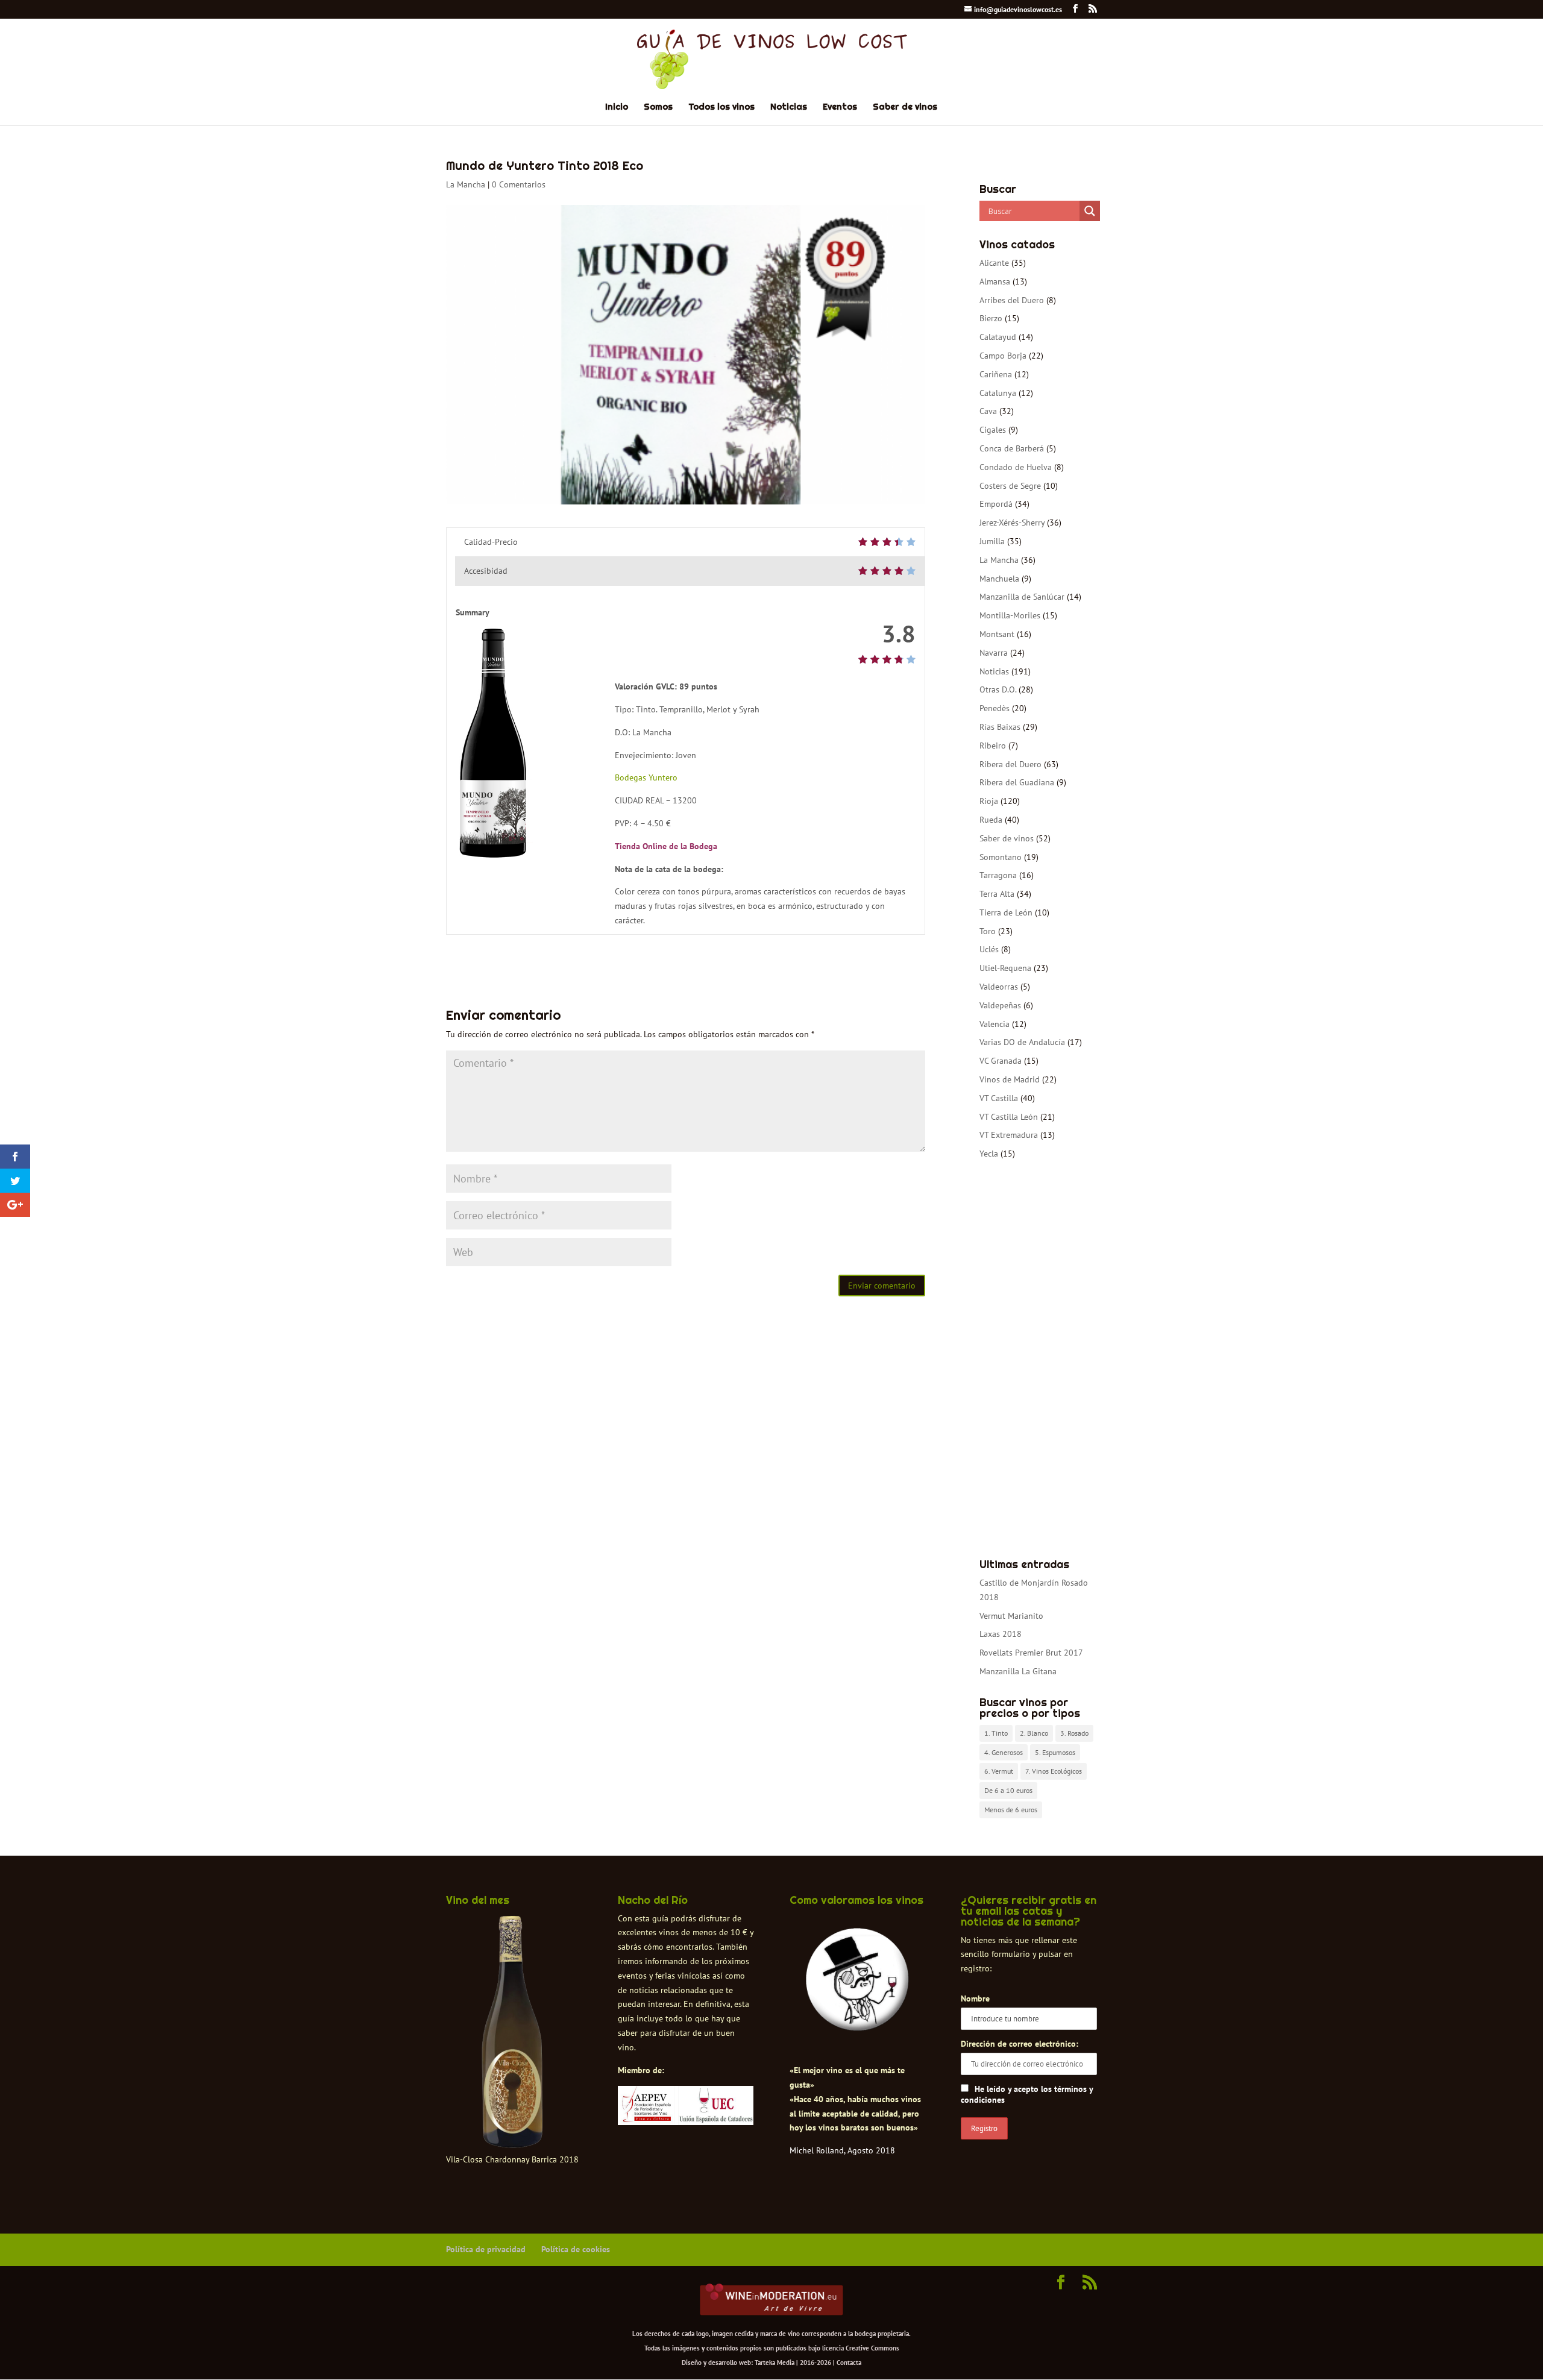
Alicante (994, 263)
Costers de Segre (1010, 486)
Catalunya (998, 393)
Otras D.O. (998, 689)
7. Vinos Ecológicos (1054, 1771)
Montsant (997, 634)
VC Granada (1001, 1061)
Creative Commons (872, 2348)
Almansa (995, 281)
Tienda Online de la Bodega (666, 846)
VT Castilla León (1009, 1117)
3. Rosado (1074, 1733)
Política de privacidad (486, 2249)
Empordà (996, 504)
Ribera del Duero (1010, 764)
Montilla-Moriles (1010, 615)
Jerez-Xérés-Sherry (1012, 523)
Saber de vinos (905, 107)
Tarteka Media (775, 2363)
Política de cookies (576, 2249)
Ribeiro (993, 746)
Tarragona (998, 875)
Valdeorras (999, 987)
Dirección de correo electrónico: (1020, 2044)
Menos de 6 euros (1011, 1810)
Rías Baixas (1000, 727)
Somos (658, 107)
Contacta (849, 2363)
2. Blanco (1034, 1733)
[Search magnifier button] (1090, 211)
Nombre (975, 1999)
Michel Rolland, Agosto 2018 (842, 2150)
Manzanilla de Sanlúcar (1022, 597)
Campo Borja (1003, 356)
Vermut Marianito (1011, 1616)
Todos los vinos (721, 107)
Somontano (1001, 857)
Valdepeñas (1000, 1005)
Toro (988, 931)
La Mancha (466, 184)
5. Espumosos (1055, 1752)
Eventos (840, 107)
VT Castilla (999, 1098)
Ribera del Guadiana (1017, 782)
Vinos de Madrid (1010, 1079)
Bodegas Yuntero (646, 777)
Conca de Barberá (1012, 448)
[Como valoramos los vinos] (857, 2020)
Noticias (789, 107)
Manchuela (999, 579)
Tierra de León (1006, 912)
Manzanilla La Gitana (1018, 1671)
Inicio (617, 107)
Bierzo (991, 318)
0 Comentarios (519, 184)
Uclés (989, 949)
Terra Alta (997, 894)
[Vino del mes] (512, 2032)
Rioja (989, 801)
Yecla (989, 1154)
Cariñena (996, 374)
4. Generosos (1004, 1752)
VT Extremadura (1009, 1135)
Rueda (991, 820)
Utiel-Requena (1005, 968)
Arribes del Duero (1012, 300)
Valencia (995, 1024)
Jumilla (992, 541)
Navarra (994, 653)
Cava (988, 411)
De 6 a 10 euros (1008, 1790)
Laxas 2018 (1001, 1634)
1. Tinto (996, 1733)
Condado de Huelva (1016, 467)
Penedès (995, 708)
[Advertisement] (1038, 1360)
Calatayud (998, 337)
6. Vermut (999, 1771)
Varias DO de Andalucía (1022, 1042)
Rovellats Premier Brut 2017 (1031, 1653)
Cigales (993, 430)
